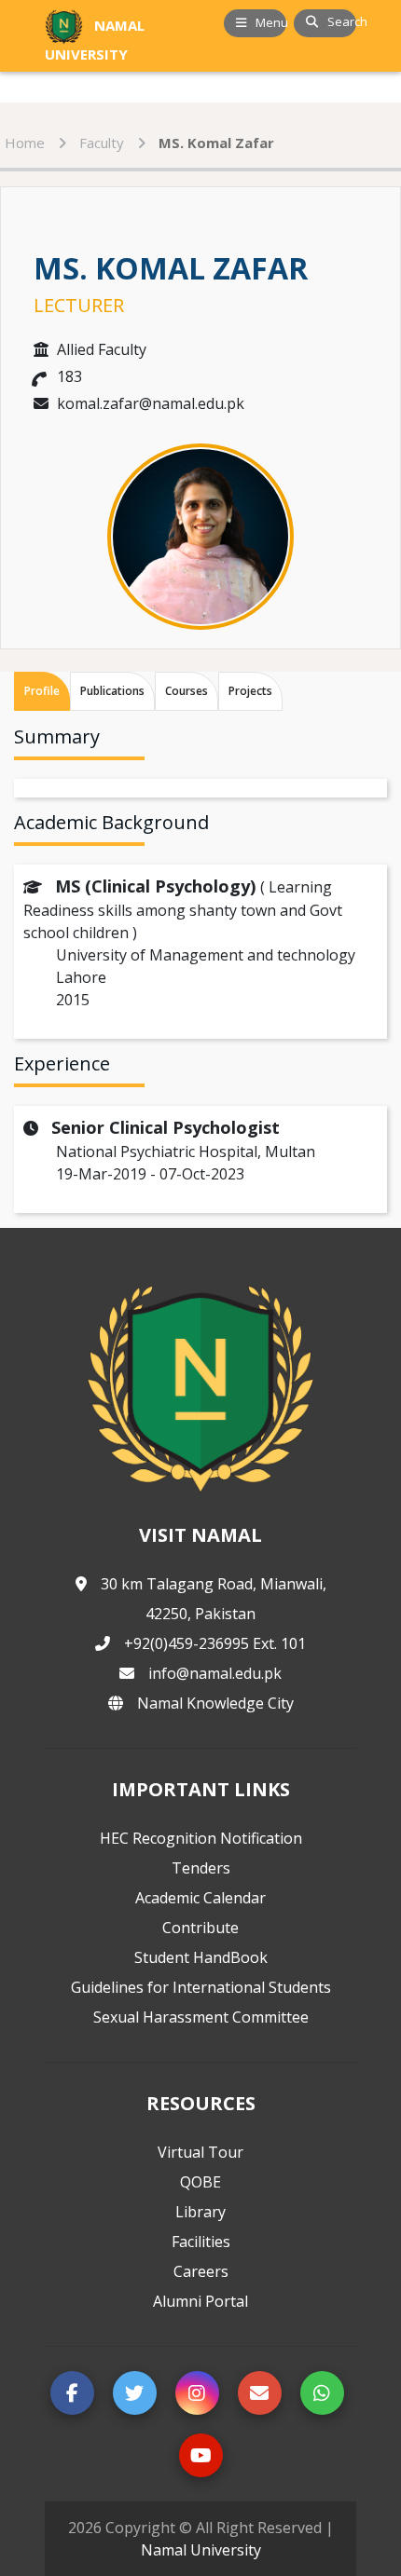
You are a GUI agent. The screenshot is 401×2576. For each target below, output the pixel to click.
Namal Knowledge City (215, 1703)
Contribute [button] (200, 1928)
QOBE (200, 2182)
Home (25, 143)
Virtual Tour (200, 2152)
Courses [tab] (187, 691)
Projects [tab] (250, 691)
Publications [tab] (112, 691)
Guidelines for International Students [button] (201, 1987)
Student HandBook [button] (201, 1957)
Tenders (201, 1868)
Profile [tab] (42, 691)
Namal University (201, 2550)
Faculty (102, 143)
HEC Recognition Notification (201, 1838)
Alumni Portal (200, 2301)
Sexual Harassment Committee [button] (201, 2017)
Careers (201, 2271)
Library (200, 2212)
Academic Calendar (200, 1898)
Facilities (201, 2242)
